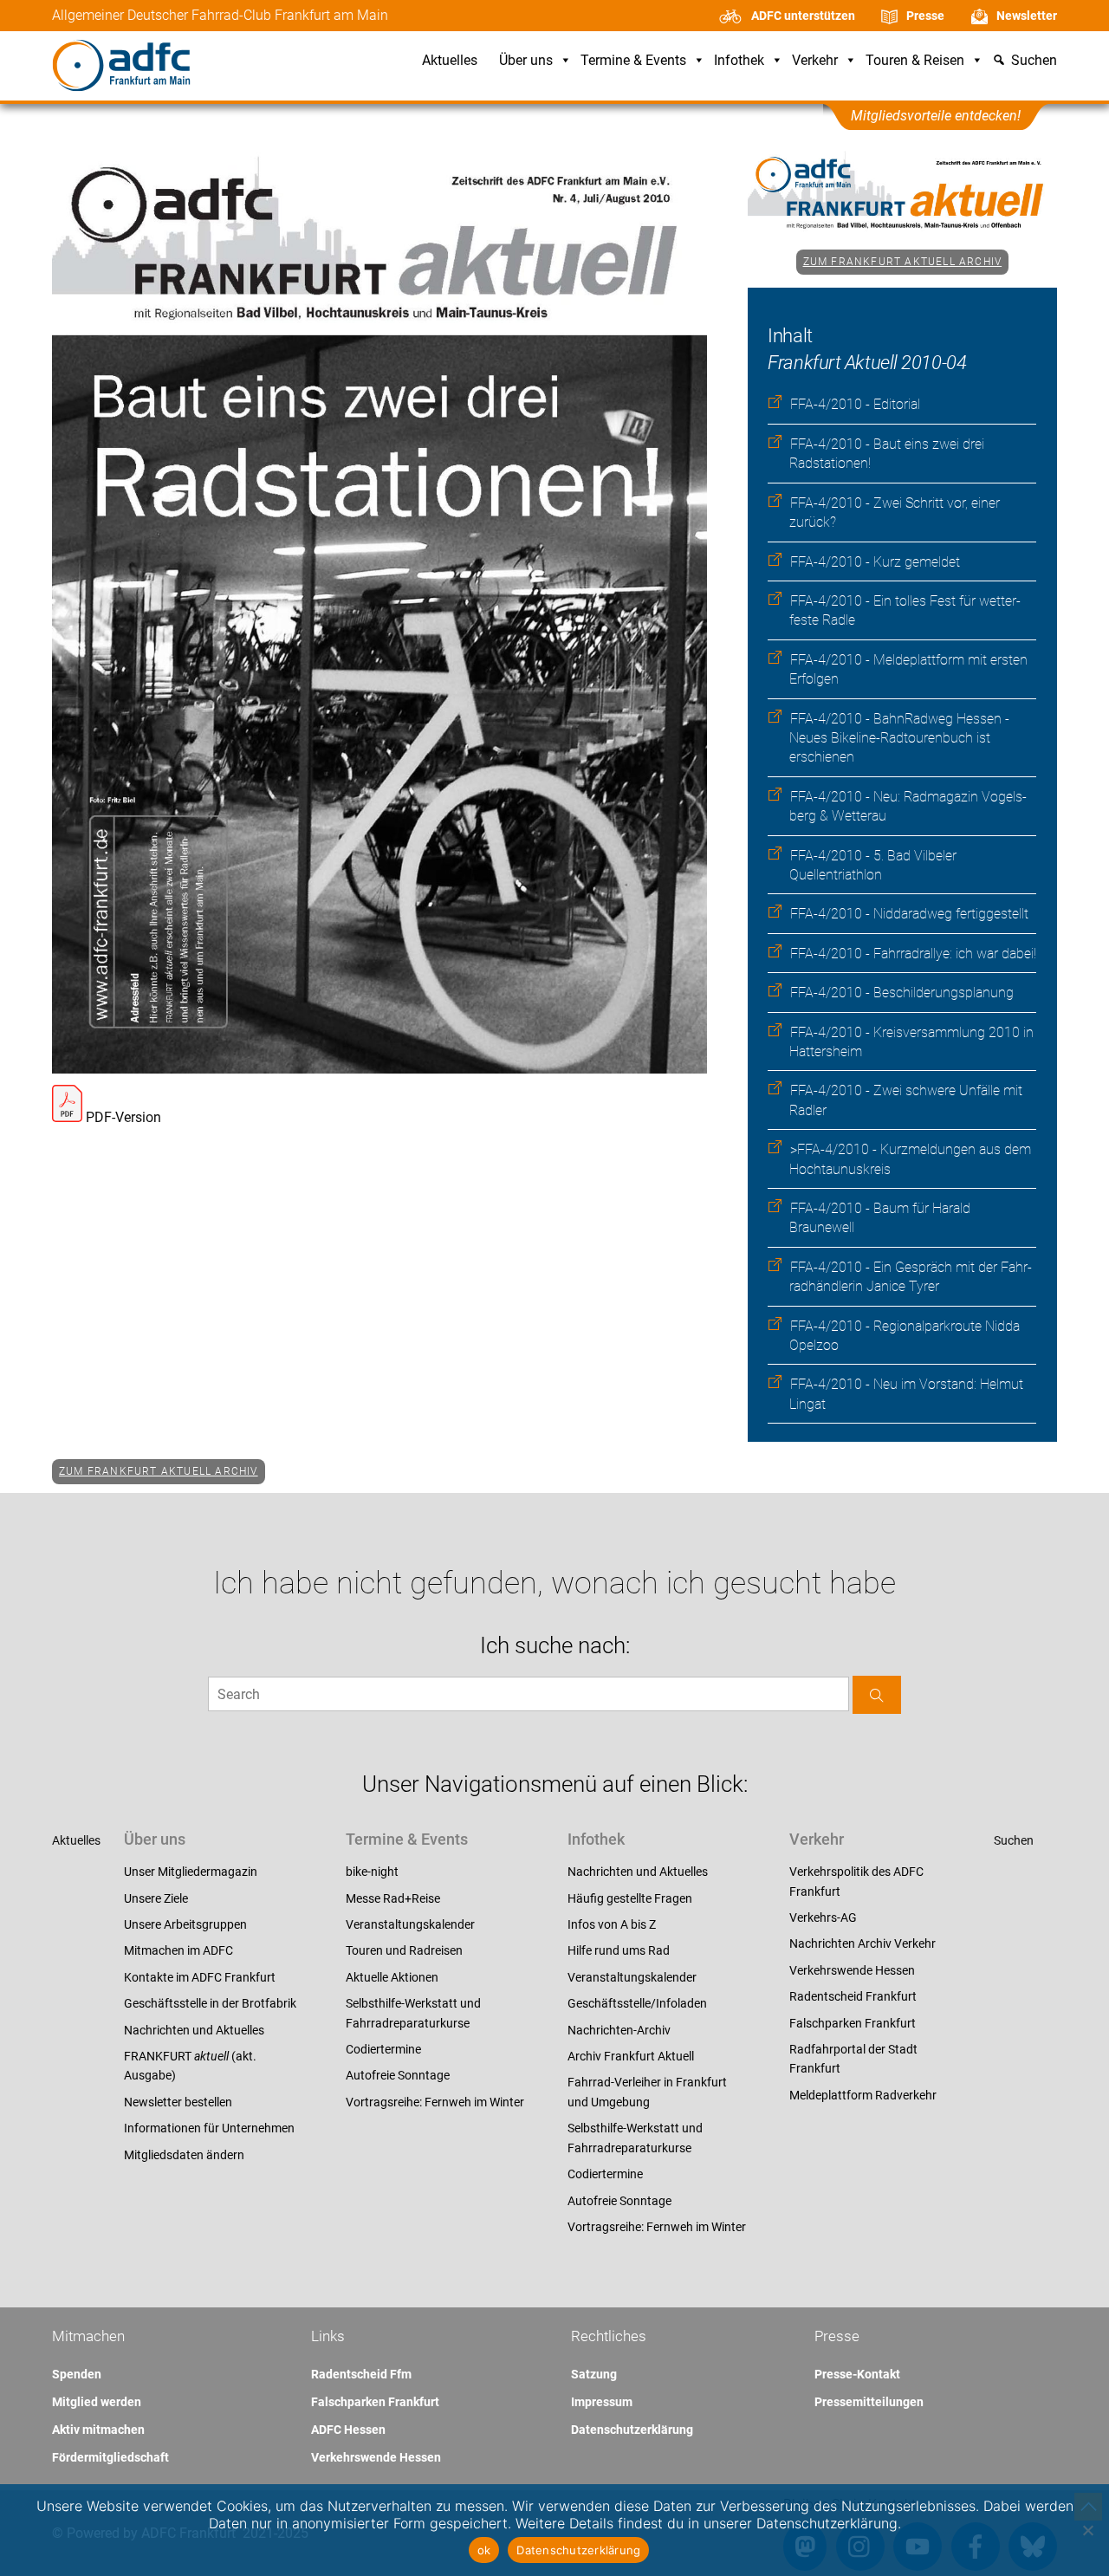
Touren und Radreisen (404, 1950)
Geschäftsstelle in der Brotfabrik (210, 2003)
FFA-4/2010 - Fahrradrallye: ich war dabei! (913, 954)
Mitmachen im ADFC (178, 1950)
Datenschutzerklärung (632, 2430)
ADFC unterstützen (803, 16)
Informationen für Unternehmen (209, 2128)
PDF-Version (122, 1117)
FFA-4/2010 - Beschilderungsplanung (902, 993)
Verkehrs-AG (823, 1917)
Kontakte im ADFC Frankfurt (200, 1977)
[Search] (877, 1694)
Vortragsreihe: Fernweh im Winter (435, 2102)
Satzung (594, 2374)
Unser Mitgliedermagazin (191, 1872)
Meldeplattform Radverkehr (863, 2095)
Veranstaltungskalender (410, 1924)
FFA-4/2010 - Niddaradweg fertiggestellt (909, 914)
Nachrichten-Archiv (619, 2030)
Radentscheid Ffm (361, 2374)
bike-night (372, 1872)
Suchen (1014, 1840)
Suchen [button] (1034, 61)
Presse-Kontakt (857, 2374)
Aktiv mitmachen (98, 2430)
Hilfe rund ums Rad (619, 1950)
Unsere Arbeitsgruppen (185, 1924)
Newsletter (1027, 16)
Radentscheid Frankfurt (853, 1996)
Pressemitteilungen (869, 2402)
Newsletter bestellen (178, 2102)
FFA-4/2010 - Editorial (855, 404)
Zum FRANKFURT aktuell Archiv (903, 262)
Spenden (77, 2374)
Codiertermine (383, 2049)
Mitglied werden (97, 2402)
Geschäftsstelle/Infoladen (637, 2003)
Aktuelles (450, 61)
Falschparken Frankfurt (853, 2023)
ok (484, 2550)
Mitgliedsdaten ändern (184, 2155)
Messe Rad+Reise (393, 1898)
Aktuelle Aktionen (392, 1977)
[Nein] (1087, 2530)
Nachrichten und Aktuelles (194, 2030)
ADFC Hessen (348, 2430)
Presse (925, 16)
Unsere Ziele (156, 1898)
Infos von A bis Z (612, 1924)
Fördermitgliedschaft (110, 2457)
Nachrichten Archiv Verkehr (863, 1943)
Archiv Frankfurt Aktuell (631, 2056)
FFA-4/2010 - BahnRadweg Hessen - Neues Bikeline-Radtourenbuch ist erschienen (899, 738)
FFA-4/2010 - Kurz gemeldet (875, 562)
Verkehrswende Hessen (852, 1970)
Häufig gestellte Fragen (630, 1898)
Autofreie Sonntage (398, 2075)
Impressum (602, 2402)
